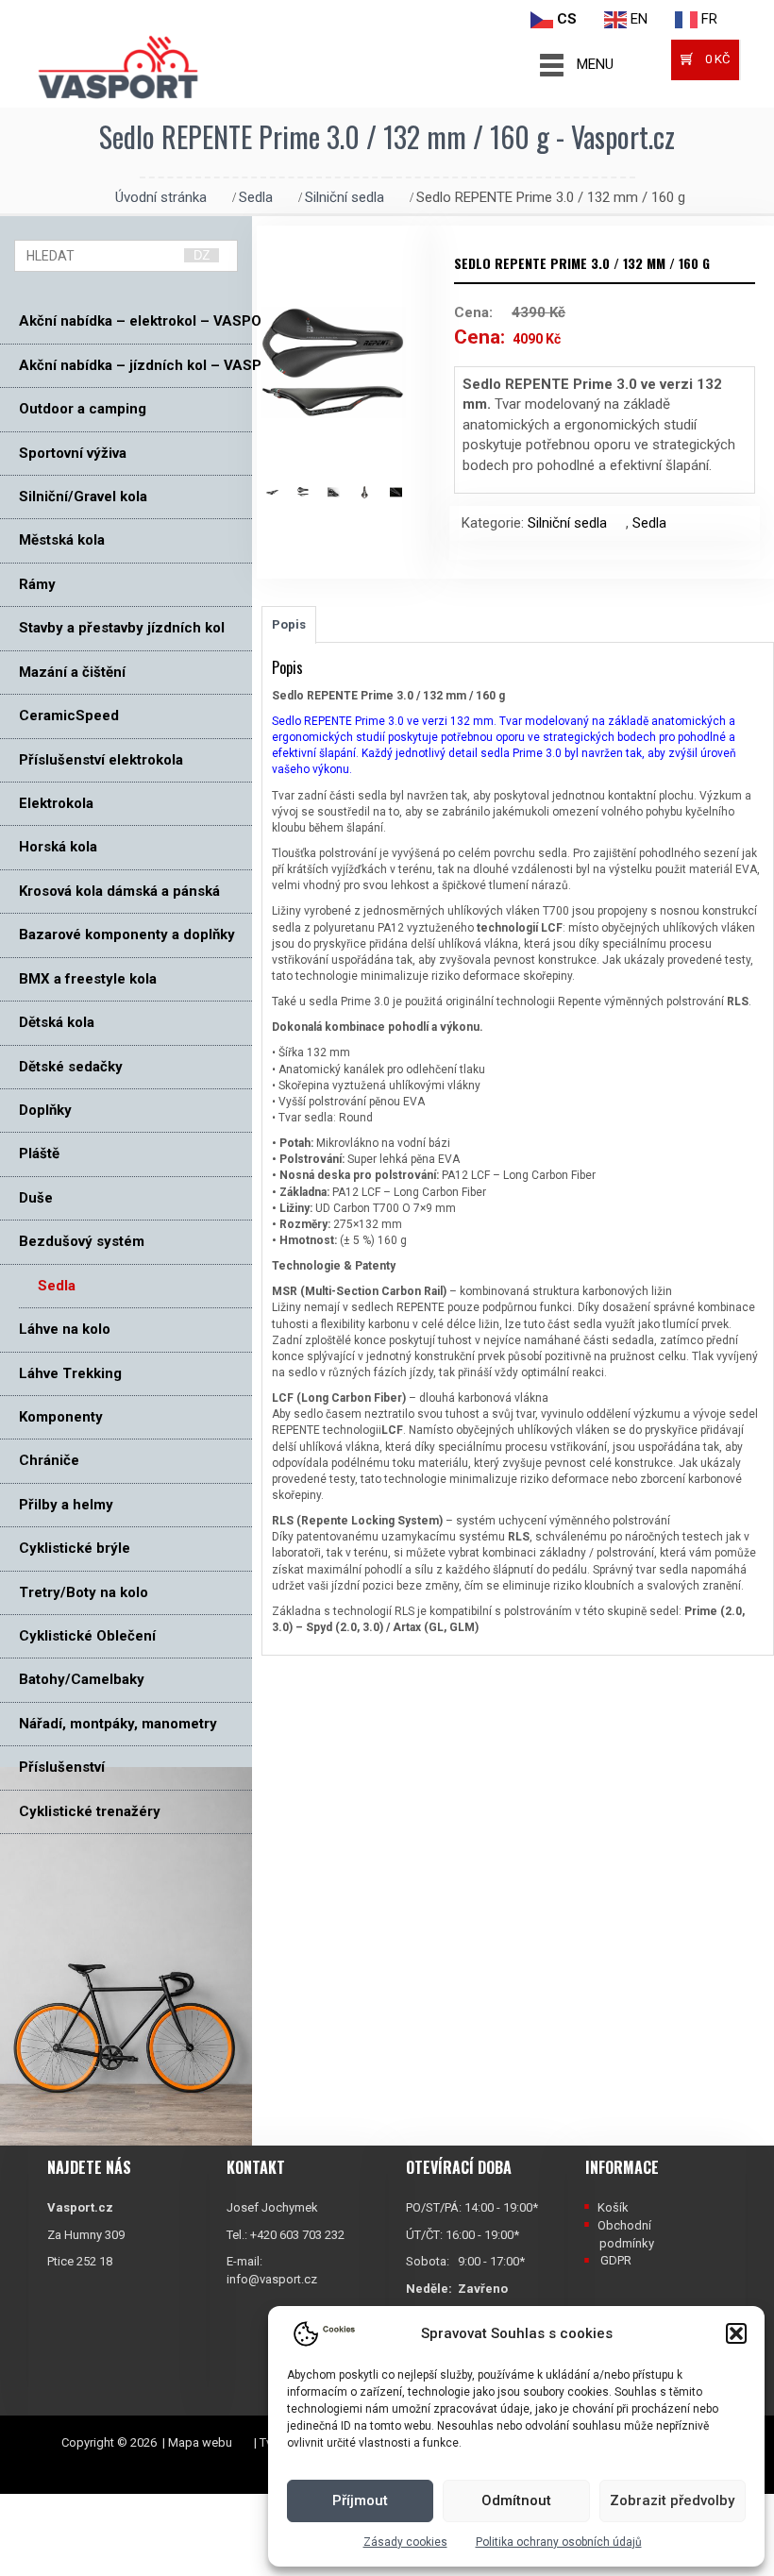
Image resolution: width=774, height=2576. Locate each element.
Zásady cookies (405, 2542)
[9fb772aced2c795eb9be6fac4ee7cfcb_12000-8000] (374, 492)
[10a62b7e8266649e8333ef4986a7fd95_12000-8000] (282, 492)
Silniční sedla (345, 197)
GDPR (616, 2260)
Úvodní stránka (161, 197)
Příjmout (360, 2500)
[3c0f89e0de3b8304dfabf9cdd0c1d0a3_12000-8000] (343, 492)
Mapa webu (200, 2442)
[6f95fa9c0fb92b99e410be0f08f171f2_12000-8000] (405, 492)
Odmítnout (516, 2500)
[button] (736, 2333)
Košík (613, 2207)
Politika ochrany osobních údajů (559, 2542)
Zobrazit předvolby (672, 2500)
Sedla (256, 197)
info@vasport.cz (272, 2279)
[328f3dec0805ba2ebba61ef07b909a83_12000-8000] (313, 492)
